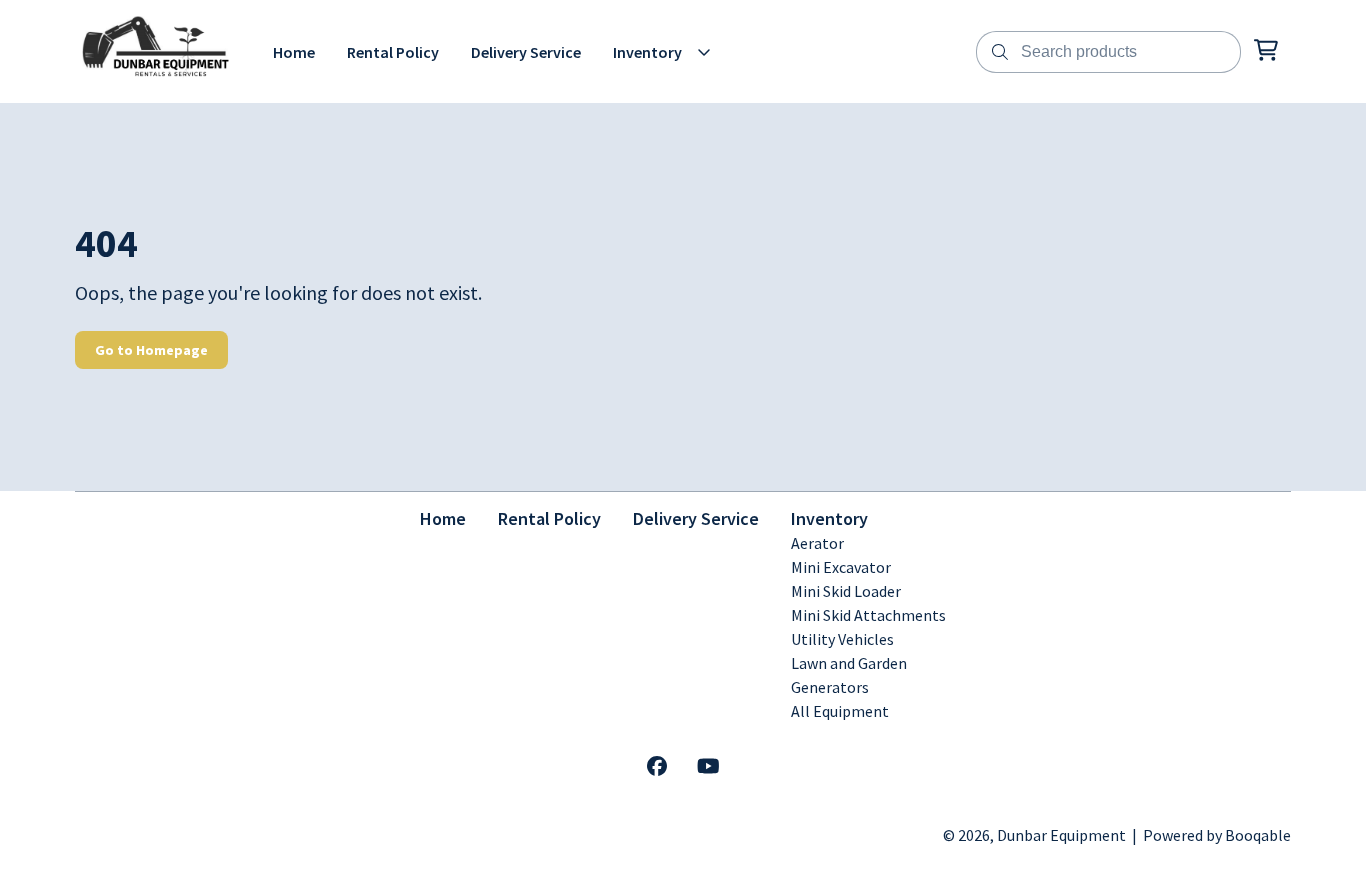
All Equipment (840, 711)
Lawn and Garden (849, 663)
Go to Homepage (151, 350)
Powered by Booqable (1217, 835)
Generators (830, 687)
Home (443, 518)
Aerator (817, 543)
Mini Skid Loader (846, 591)
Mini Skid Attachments (868, 615)
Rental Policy (549, 518)
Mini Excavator (841, 567)
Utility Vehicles (842, 639)
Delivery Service (696, 518)
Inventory (829, 518)
